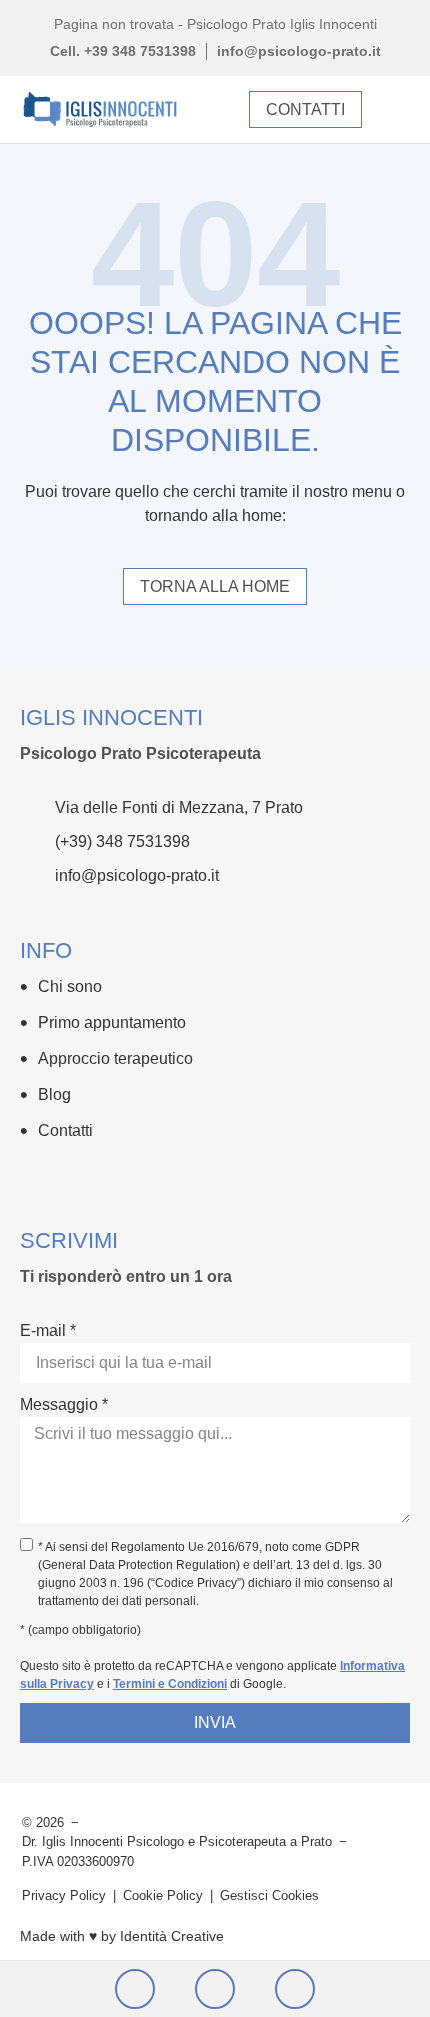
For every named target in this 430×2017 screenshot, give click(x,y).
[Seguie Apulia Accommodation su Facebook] (32, 1176)
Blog (54, 1094)
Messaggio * (64, 1404)
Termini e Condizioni (170, 1684)
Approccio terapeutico (115, 1058)
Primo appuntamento (112, 1022)
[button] (393, 109)
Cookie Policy (163, 1895)
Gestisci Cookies (269, 1895)
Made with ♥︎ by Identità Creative (122, 1936)
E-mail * (48, 1330)
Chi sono (70, 986)
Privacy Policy (64, 1895)
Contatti (65, 1130)
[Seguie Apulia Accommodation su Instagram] (71, 1176)
